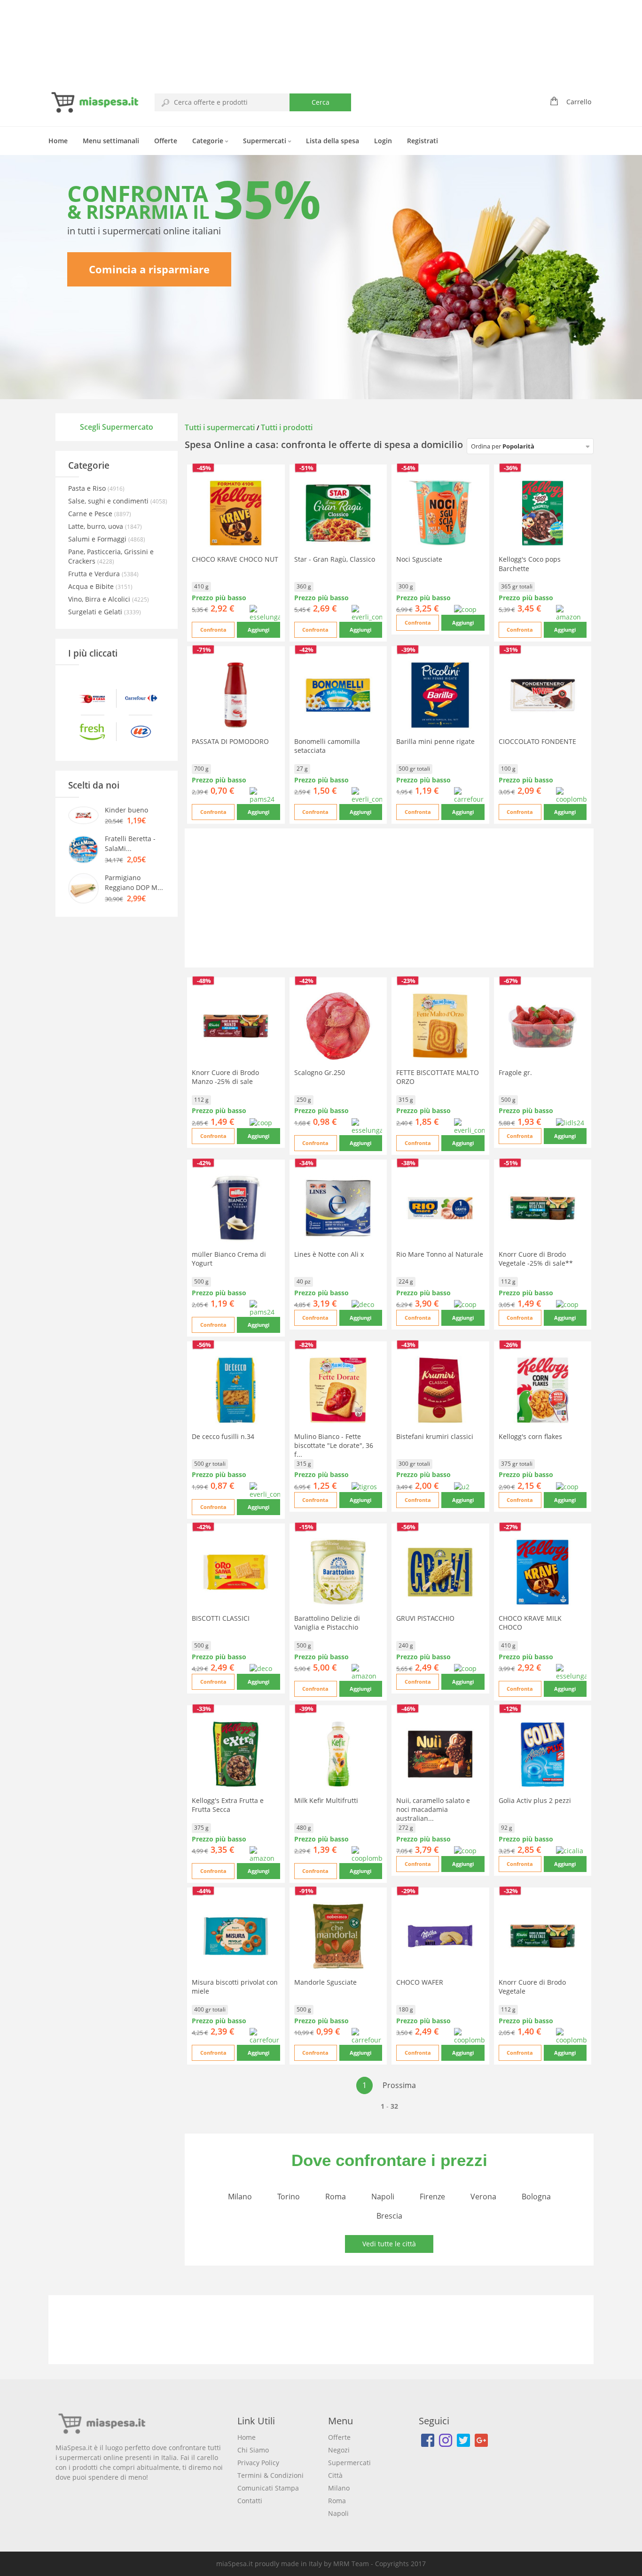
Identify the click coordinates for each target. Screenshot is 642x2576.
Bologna (536, 2197)
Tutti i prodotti (287, 427)
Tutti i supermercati (221, 427)
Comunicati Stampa (268, 2488)
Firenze (432, 2197)
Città (335, 2475)
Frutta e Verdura (95, 574)
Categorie (209, 141)
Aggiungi (258, 630)
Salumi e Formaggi (98, 539)
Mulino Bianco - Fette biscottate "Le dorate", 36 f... (334, 1445)
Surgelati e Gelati (96, 612)
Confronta (213, 630)
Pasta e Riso (88, 488)
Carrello (579, 102)
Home (58, 141)
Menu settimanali (111, 141)
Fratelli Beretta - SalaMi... (130, 843)
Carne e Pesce (91, 514)
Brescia (389, 2216)
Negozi (339, 2450)
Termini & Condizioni (270, 2475)
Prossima (399, 2085)
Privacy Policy (258, 2463)
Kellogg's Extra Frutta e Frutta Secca (228, 1805)
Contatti (250, 2501)
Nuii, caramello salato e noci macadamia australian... (433, 1809)
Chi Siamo (253, 2450)
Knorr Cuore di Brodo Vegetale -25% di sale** (536, 1259)
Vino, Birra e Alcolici (100, 599)
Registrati (423, 141)
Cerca (321, 102)
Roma (336, 2197)
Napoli (383, 2197)
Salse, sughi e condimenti (109, 501)
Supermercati (266, 141)
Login (383, 141)
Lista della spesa (333, 141)
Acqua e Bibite (92, 586)
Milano (240, 2197)
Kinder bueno (126, 810)
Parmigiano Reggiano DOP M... (134, 882)
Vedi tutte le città (389, 2244)
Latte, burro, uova (97, 526)
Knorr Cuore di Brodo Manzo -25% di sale (225, 1077)
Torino (289, 2197)
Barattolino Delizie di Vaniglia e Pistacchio (327, 1623)
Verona (483, 2197)
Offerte (166, 141)
